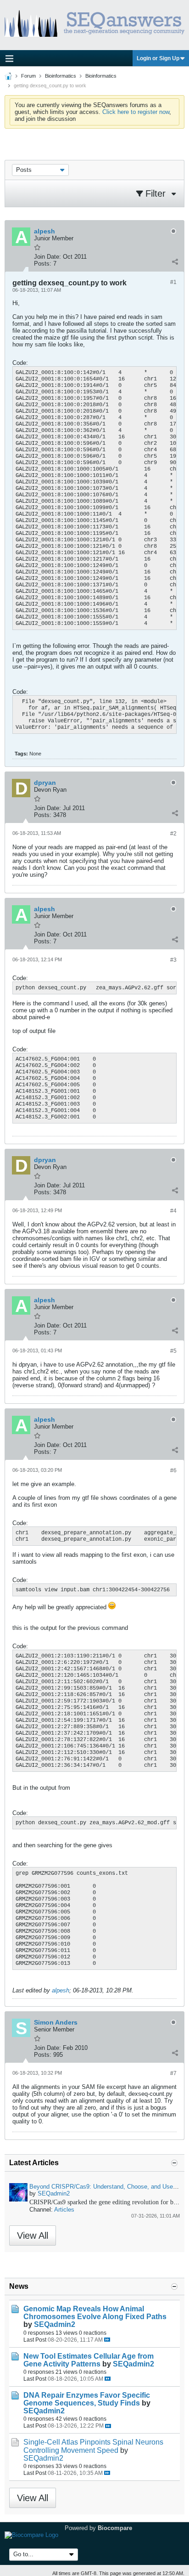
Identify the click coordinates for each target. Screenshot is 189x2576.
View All (33, 2236)
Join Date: (47, 257)
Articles (64, 2210)
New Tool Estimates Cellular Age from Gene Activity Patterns (89, 2360)
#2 (173, 834)
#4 (173, 1211)
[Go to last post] (107, 2340)
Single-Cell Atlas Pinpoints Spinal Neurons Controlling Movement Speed (93, 2446)
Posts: (43, 264)
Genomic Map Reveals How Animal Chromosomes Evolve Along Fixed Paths (95, 2313)
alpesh (61, 1990)
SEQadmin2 (54, 2193)
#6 (173, 1470)
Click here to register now (136, 112)
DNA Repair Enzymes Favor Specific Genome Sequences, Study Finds (87, 2399)
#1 (173, 282)
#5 (173, 1351)
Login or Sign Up (158, 58)
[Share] (175, 261)
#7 (173, 2073)
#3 (173, 960)
